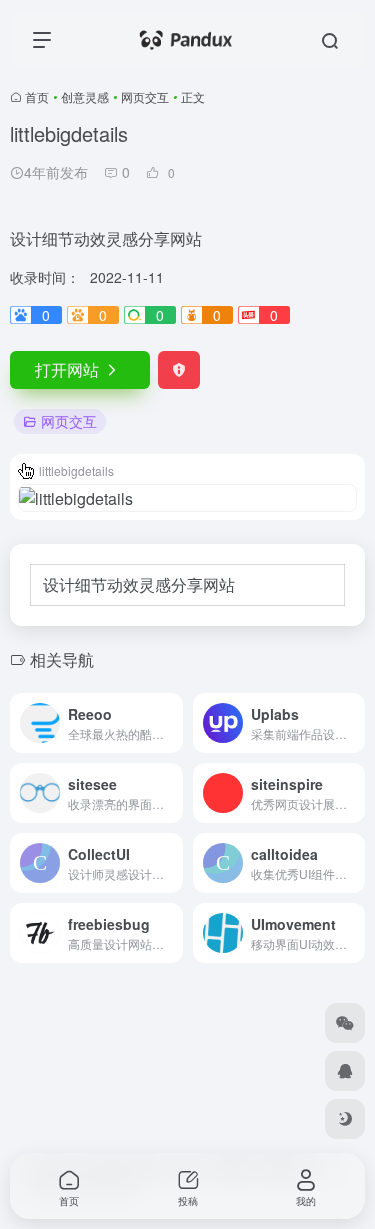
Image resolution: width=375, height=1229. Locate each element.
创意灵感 (85, 96)
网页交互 (145, 96)
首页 (37, 96)
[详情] (172, 723)
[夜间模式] (345, 1119)
